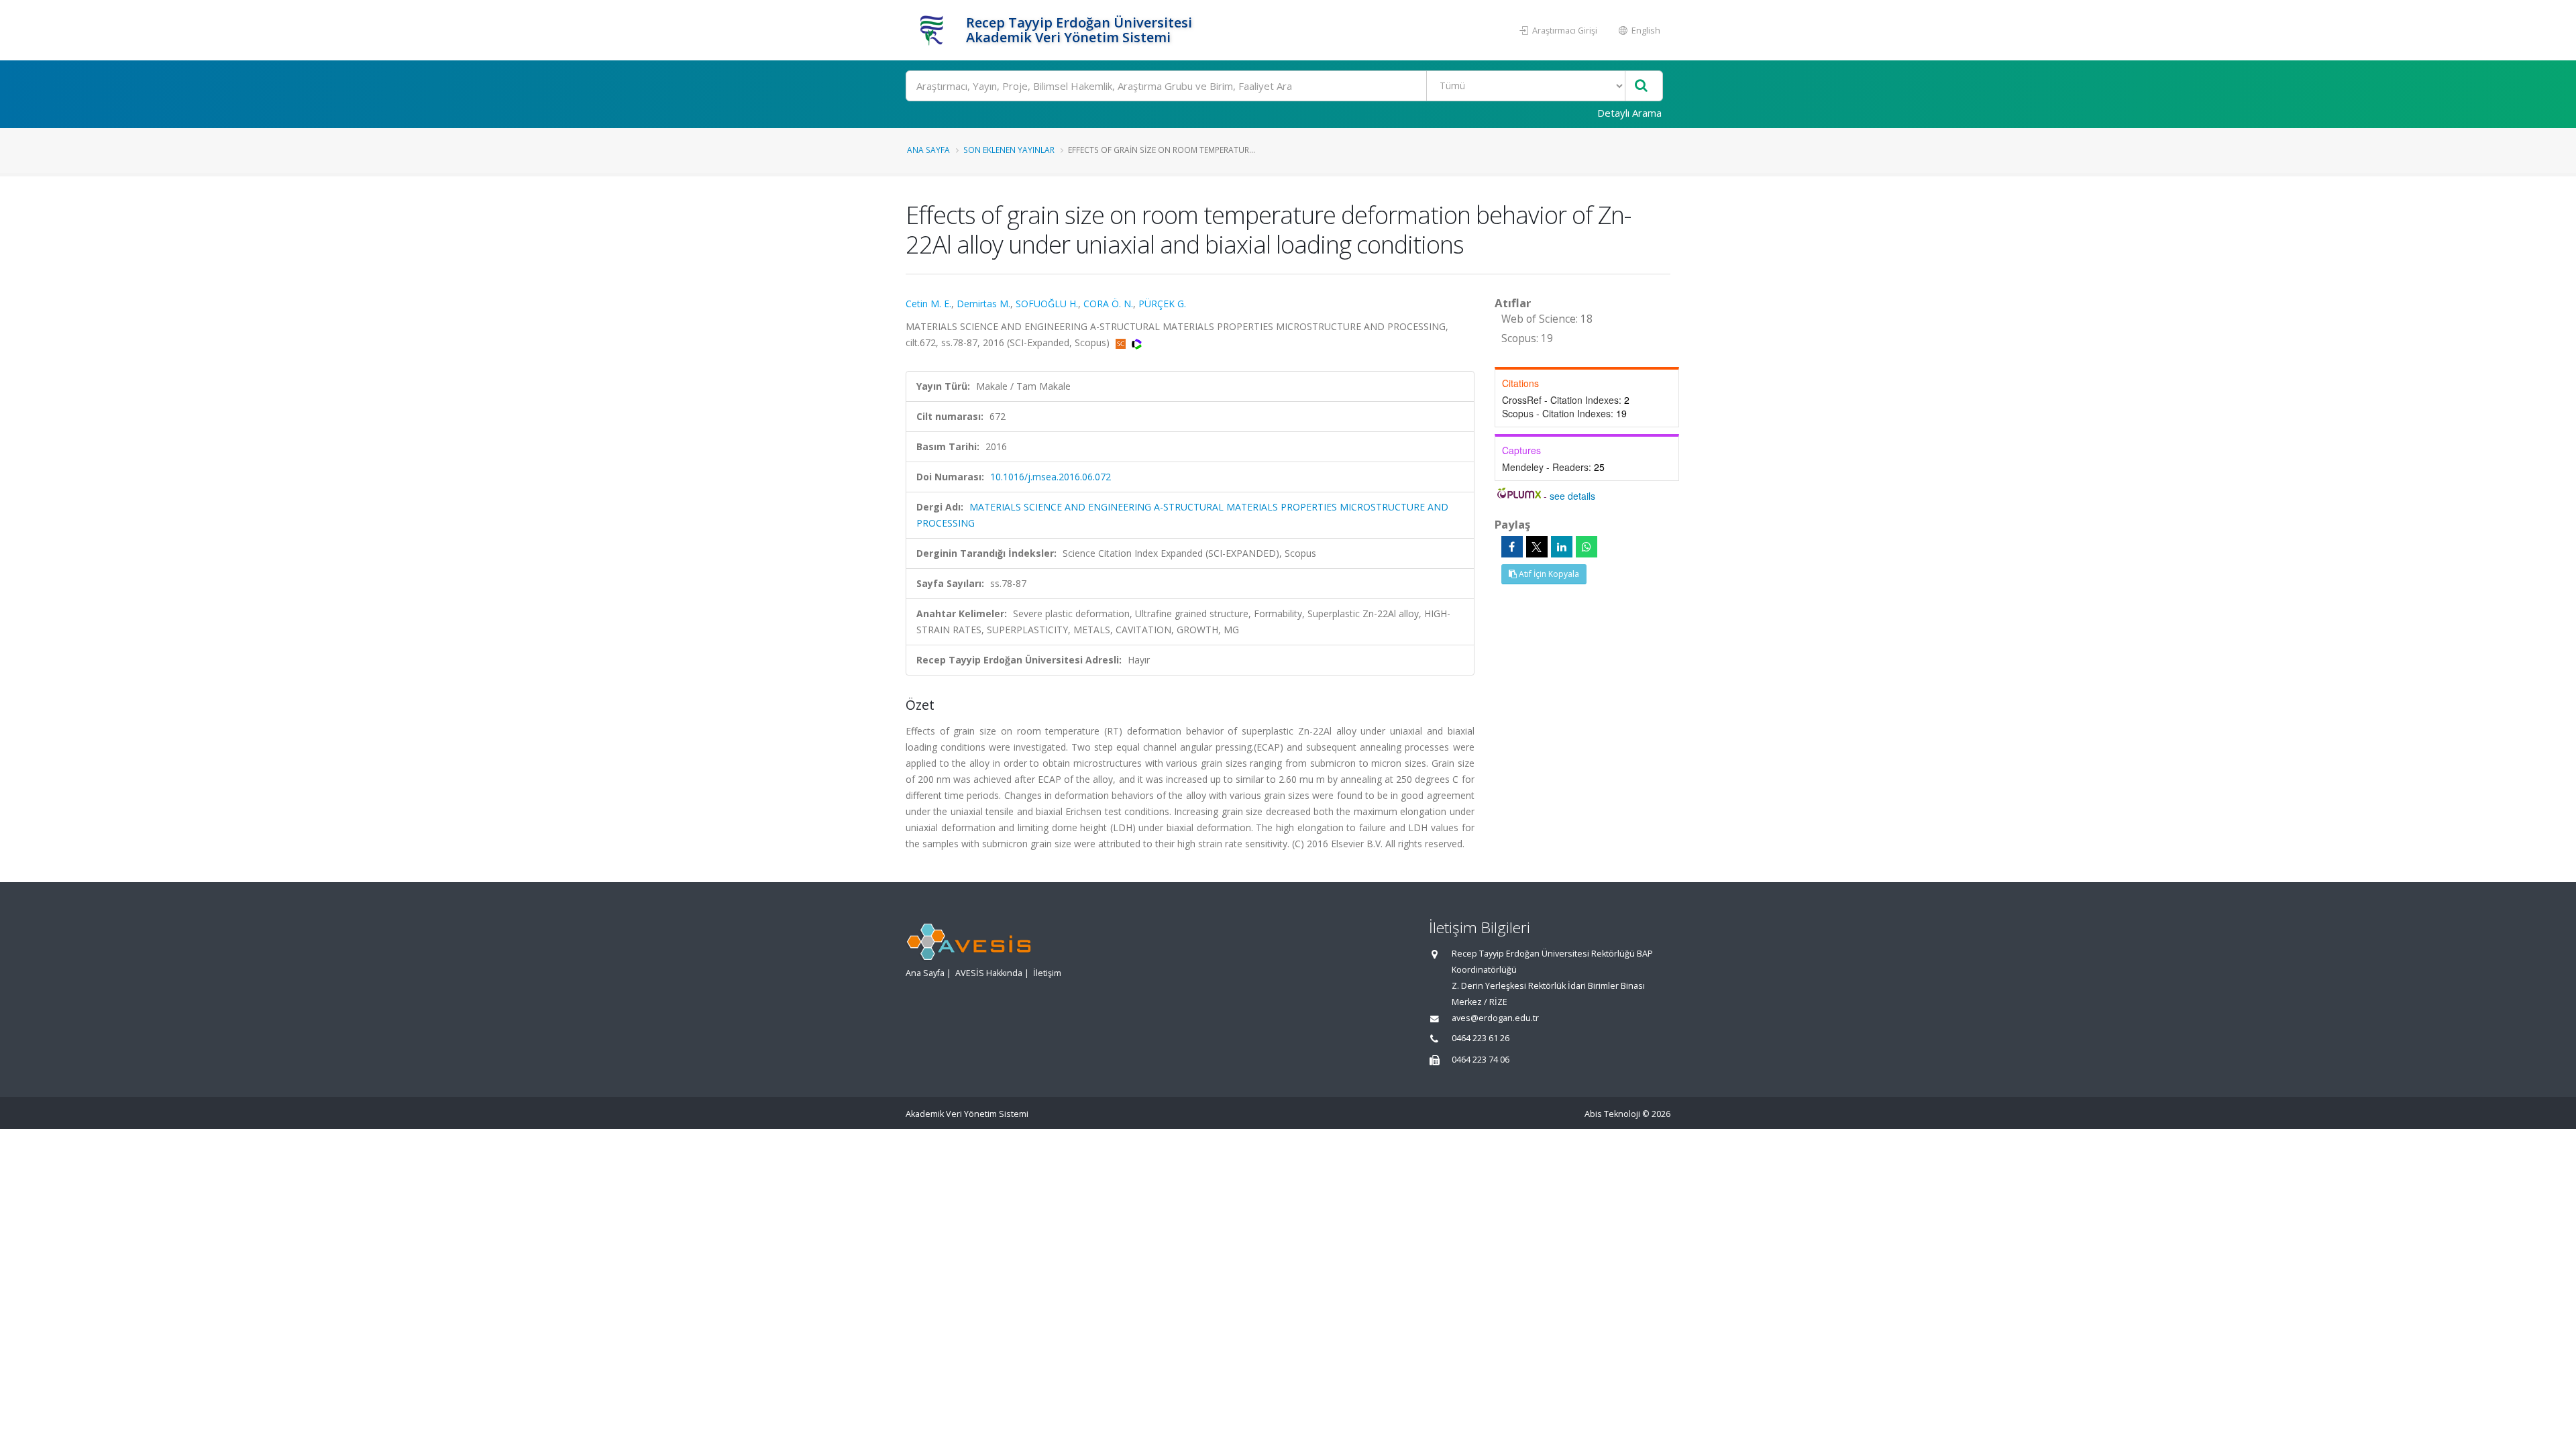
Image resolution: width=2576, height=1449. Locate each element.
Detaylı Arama (1629, 113)
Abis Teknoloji (1612, 1114)
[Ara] (1641, 86)
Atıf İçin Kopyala (1548, 574)
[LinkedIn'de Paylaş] (1562, 547)
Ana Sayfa (928, 150)
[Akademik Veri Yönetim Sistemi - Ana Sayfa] (934, 30)
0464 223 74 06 (1481, 1060)
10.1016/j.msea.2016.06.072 (1051, 477)
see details (1572, 496)
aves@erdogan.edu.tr (1495, 1018)
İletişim (1047, 973)
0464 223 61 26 (1481, 1038)
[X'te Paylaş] (1537, 547)
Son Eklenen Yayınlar (1009, 150)
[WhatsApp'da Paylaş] (1587, 547)
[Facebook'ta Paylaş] (1512, 547)
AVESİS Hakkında (989, 973)
